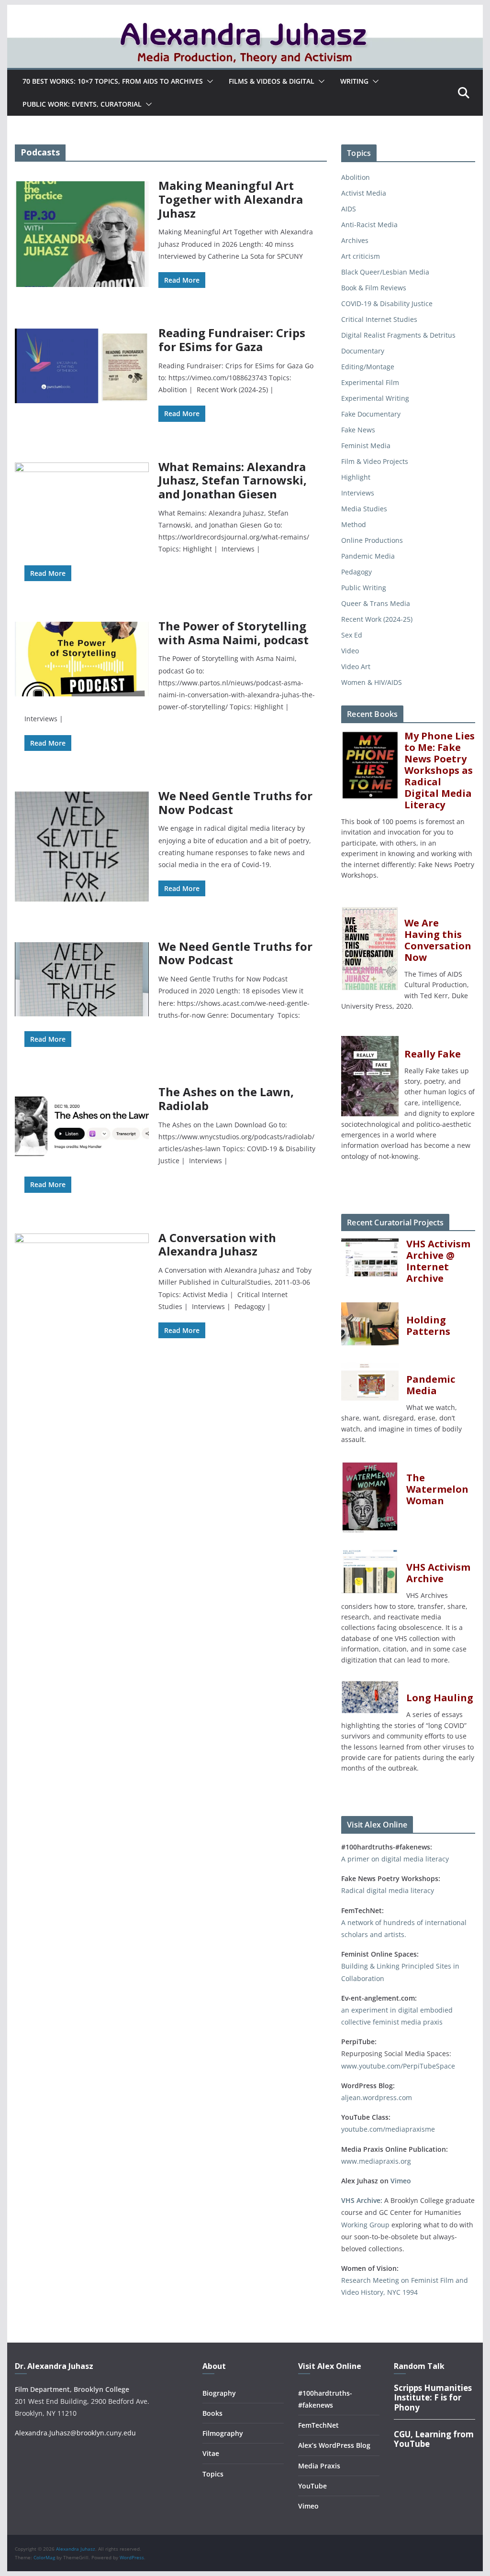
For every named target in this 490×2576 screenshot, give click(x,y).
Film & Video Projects (375, 461)
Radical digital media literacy (388, 1890)
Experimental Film (370, 382)
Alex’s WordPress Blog (334, 2445)
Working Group (365, 2225)
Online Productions (372, 540)
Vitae (211, 2453)
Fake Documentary (371, 414)
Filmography (223, 2433)
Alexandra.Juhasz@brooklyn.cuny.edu (75, 2433)
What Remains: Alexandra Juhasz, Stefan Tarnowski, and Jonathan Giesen (233, 480)
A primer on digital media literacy (395, 1859)
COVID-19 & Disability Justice (387, 303)
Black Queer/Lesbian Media (385, 272)
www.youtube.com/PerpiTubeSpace (398, 2066)
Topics (213, 2474)
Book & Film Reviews (374, 288)
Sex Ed (352, 635)
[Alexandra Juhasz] (245, 11)
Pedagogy (356, 572)
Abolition (356, 177)
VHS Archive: (362, 2200)
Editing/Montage (368, 367)
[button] (208, 81)
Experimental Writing (375, 398)
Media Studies (364, 509)
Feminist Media (366, 446)
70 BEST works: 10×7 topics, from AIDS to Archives (113, 81)
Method (354, 524)
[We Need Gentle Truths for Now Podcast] (82, 847)
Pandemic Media (368, 556)
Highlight (356, 477)
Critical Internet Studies (379, 319)
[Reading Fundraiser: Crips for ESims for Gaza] (82, 366)
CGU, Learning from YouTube (434, 2439)
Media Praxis (319, 2466)
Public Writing (364, 588)
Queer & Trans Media (376, 603)
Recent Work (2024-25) (377, 619)
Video (350, 651)
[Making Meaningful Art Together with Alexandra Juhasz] (82, 234)
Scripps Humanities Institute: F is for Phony (433, 2398)
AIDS (349, 209)
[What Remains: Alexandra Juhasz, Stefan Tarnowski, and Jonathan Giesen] (82, 500)
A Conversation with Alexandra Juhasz (217, 1244)
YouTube (312, 2486)
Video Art (356, 666)
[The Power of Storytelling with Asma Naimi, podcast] (82, 659)
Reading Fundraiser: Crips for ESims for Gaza (232, 340)
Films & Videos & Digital (272, 81)
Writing (354, 81)
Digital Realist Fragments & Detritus (398, 335)
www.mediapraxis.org (376, 2161)
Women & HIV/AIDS (372, 682)
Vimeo (401, 2181)
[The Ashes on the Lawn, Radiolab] (82, 1124)
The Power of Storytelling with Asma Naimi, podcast (234, 633)
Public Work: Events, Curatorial (82, 104)
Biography (219, 2393)
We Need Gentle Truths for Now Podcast (235, 803)
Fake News (358, 430)
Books (212, 2413)
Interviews (358, 493)
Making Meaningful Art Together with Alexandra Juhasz (231, 199)
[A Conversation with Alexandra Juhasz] (82, 1592)
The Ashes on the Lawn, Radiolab (226, 1099)
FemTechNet (318, 2425)
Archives (355, 240)
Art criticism (361, 256)
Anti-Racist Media (369, 225)
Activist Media (364, 193)
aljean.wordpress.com (377, 2097)
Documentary (363, 351)
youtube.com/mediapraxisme (388, 2129)
